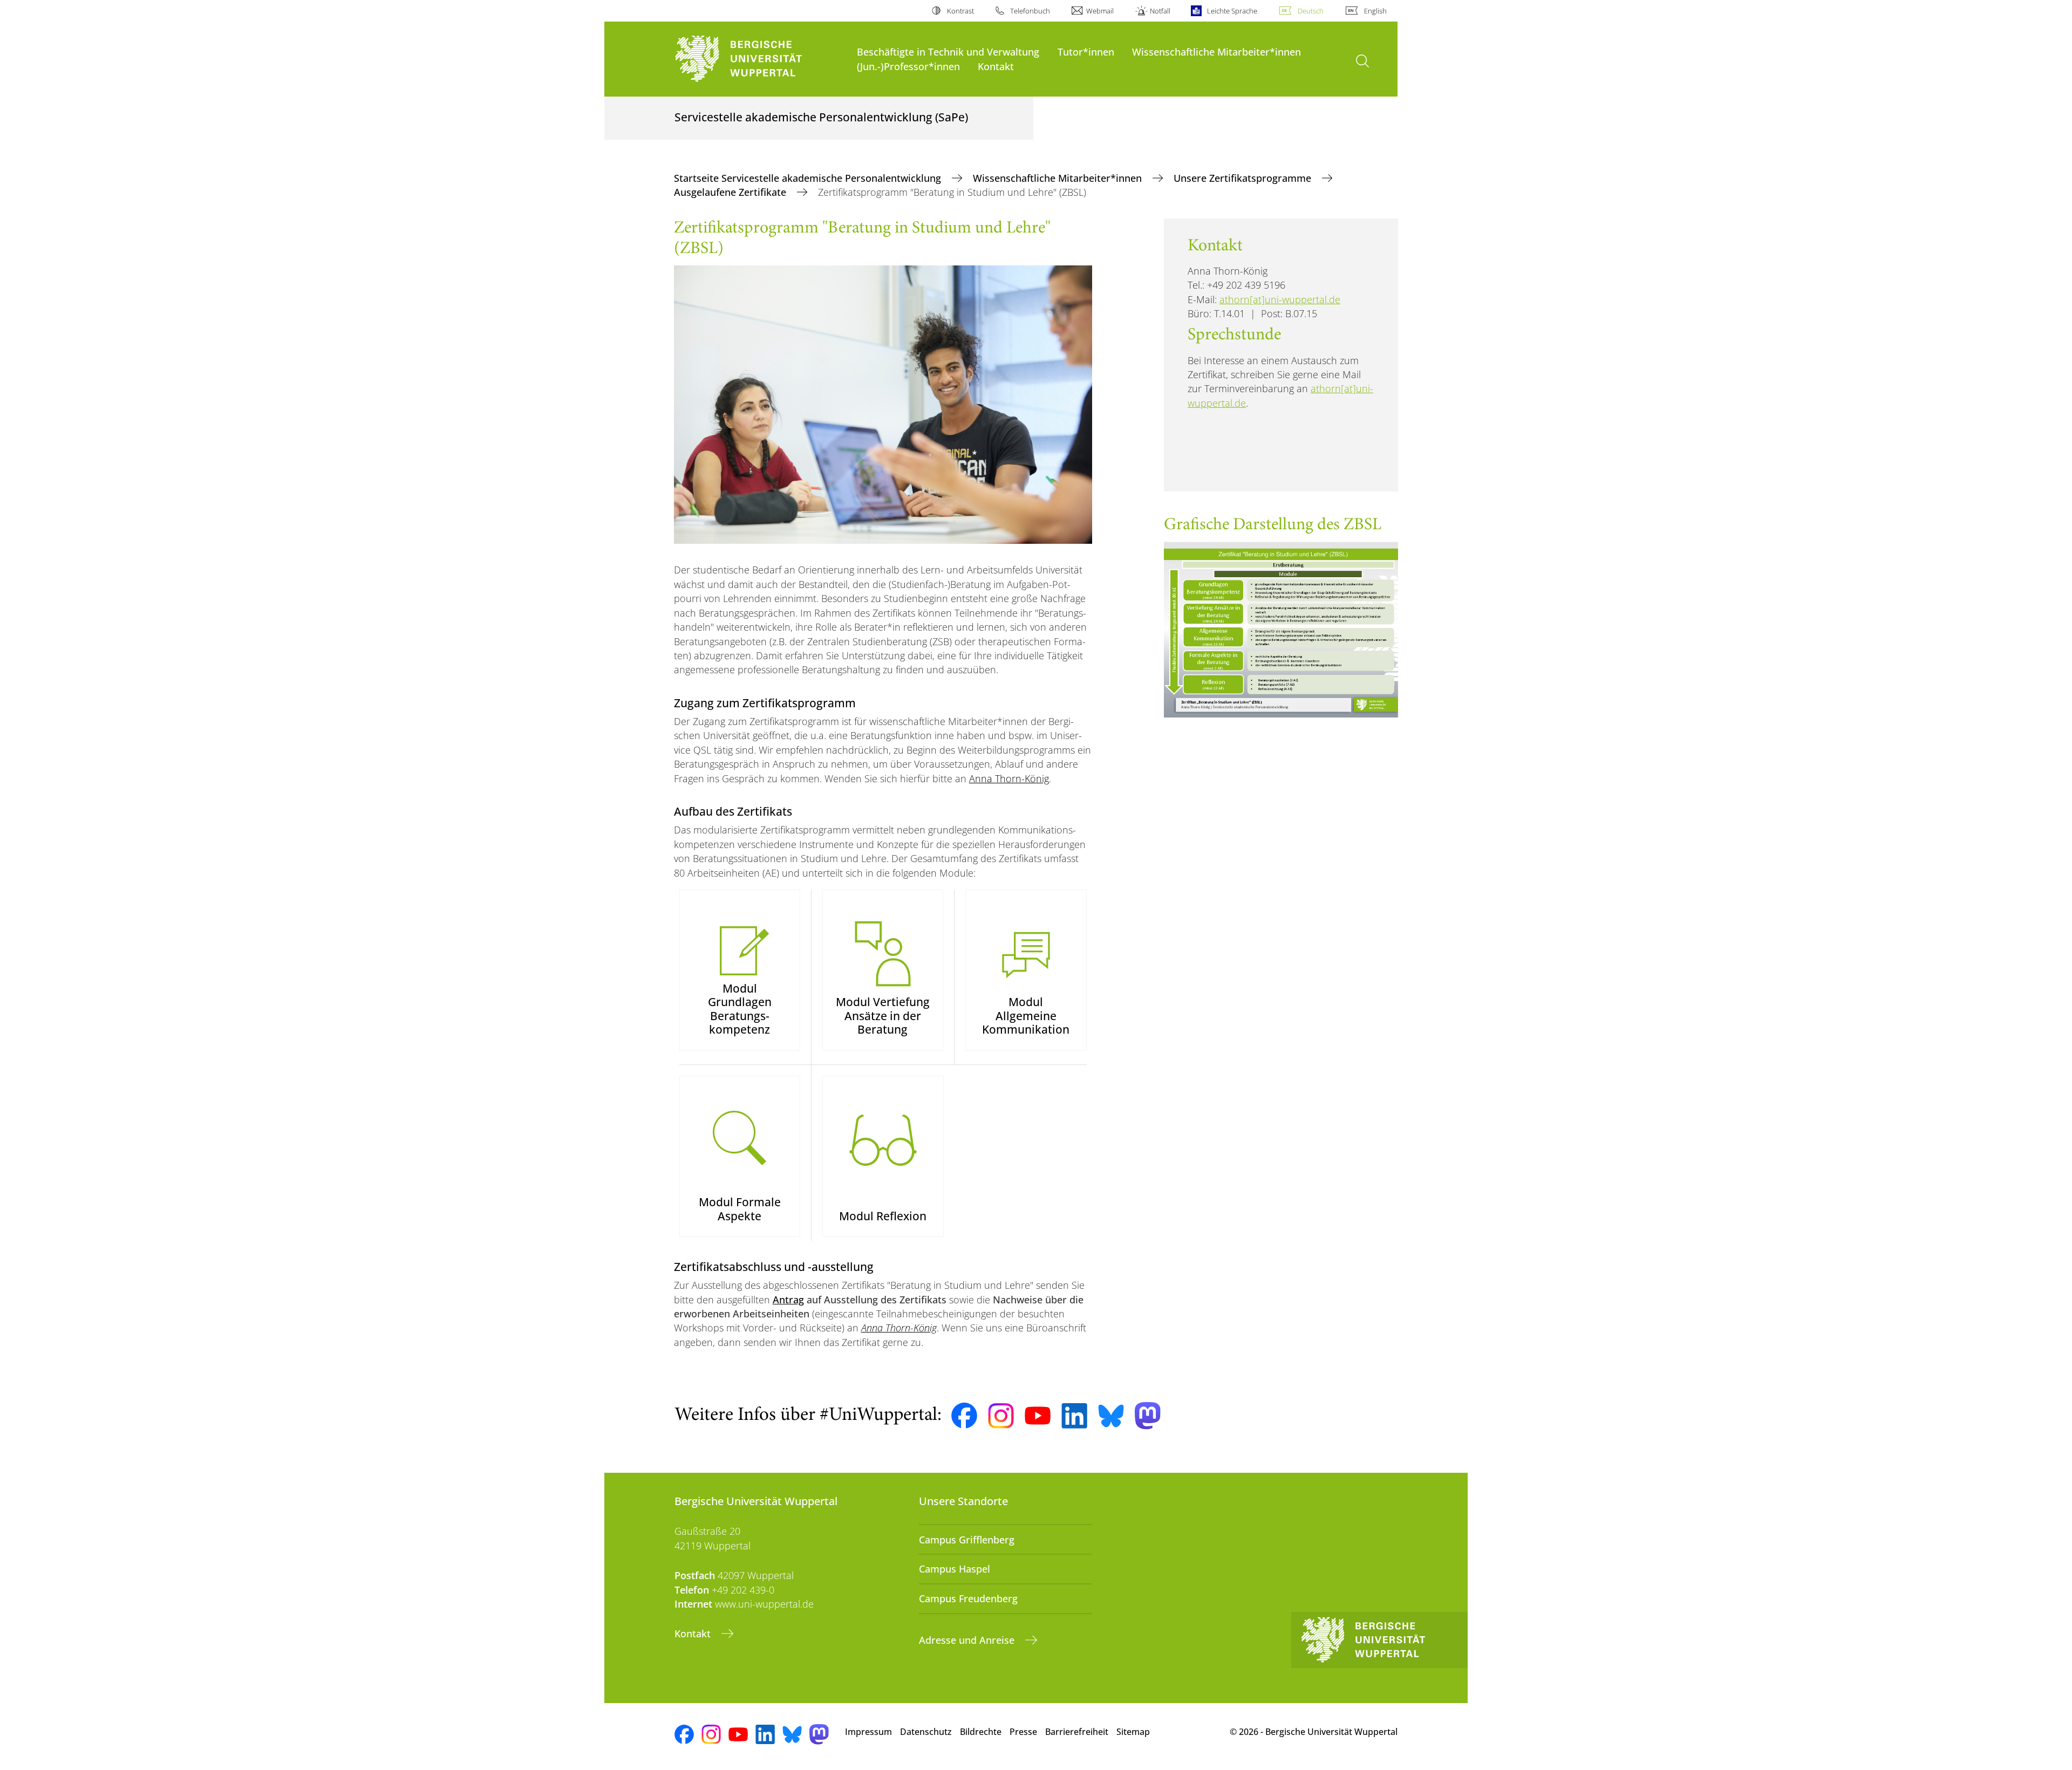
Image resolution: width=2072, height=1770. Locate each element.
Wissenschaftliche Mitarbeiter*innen (1216, 52)
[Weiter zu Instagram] (1001, 1416)
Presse (1023, 1732)
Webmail (1100, 11)
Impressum (868, 1732)
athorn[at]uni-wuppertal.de (1280, 299)
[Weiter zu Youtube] (1038, 1416)
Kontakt (996, 66)
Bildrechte (981, 1732)
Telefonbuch (1030, 11)
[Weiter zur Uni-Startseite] (760, 59)
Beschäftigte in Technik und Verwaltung (948, 52)
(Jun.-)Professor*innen (908, 66)
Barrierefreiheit (1077, 1732)
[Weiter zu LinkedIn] (1074, 1416)
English (1375, 11)
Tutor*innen (1086, 52)
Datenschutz (926, 1732)
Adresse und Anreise (968, 1640)
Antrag (788, 1300)
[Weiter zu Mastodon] (1148, 1416)
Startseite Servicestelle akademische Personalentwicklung (809, 178)
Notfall (1160, 11)
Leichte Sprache (1232, 11)
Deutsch (1311, 11)
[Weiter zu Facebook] (964, 1416)
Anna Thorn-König (1009, 778)
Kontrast (960, 11)
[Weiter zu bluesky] (1111, 1416)
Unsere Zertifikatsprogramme (1244, 178)
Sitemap (1133, 1732)
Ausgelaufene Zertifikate (731, 192)
